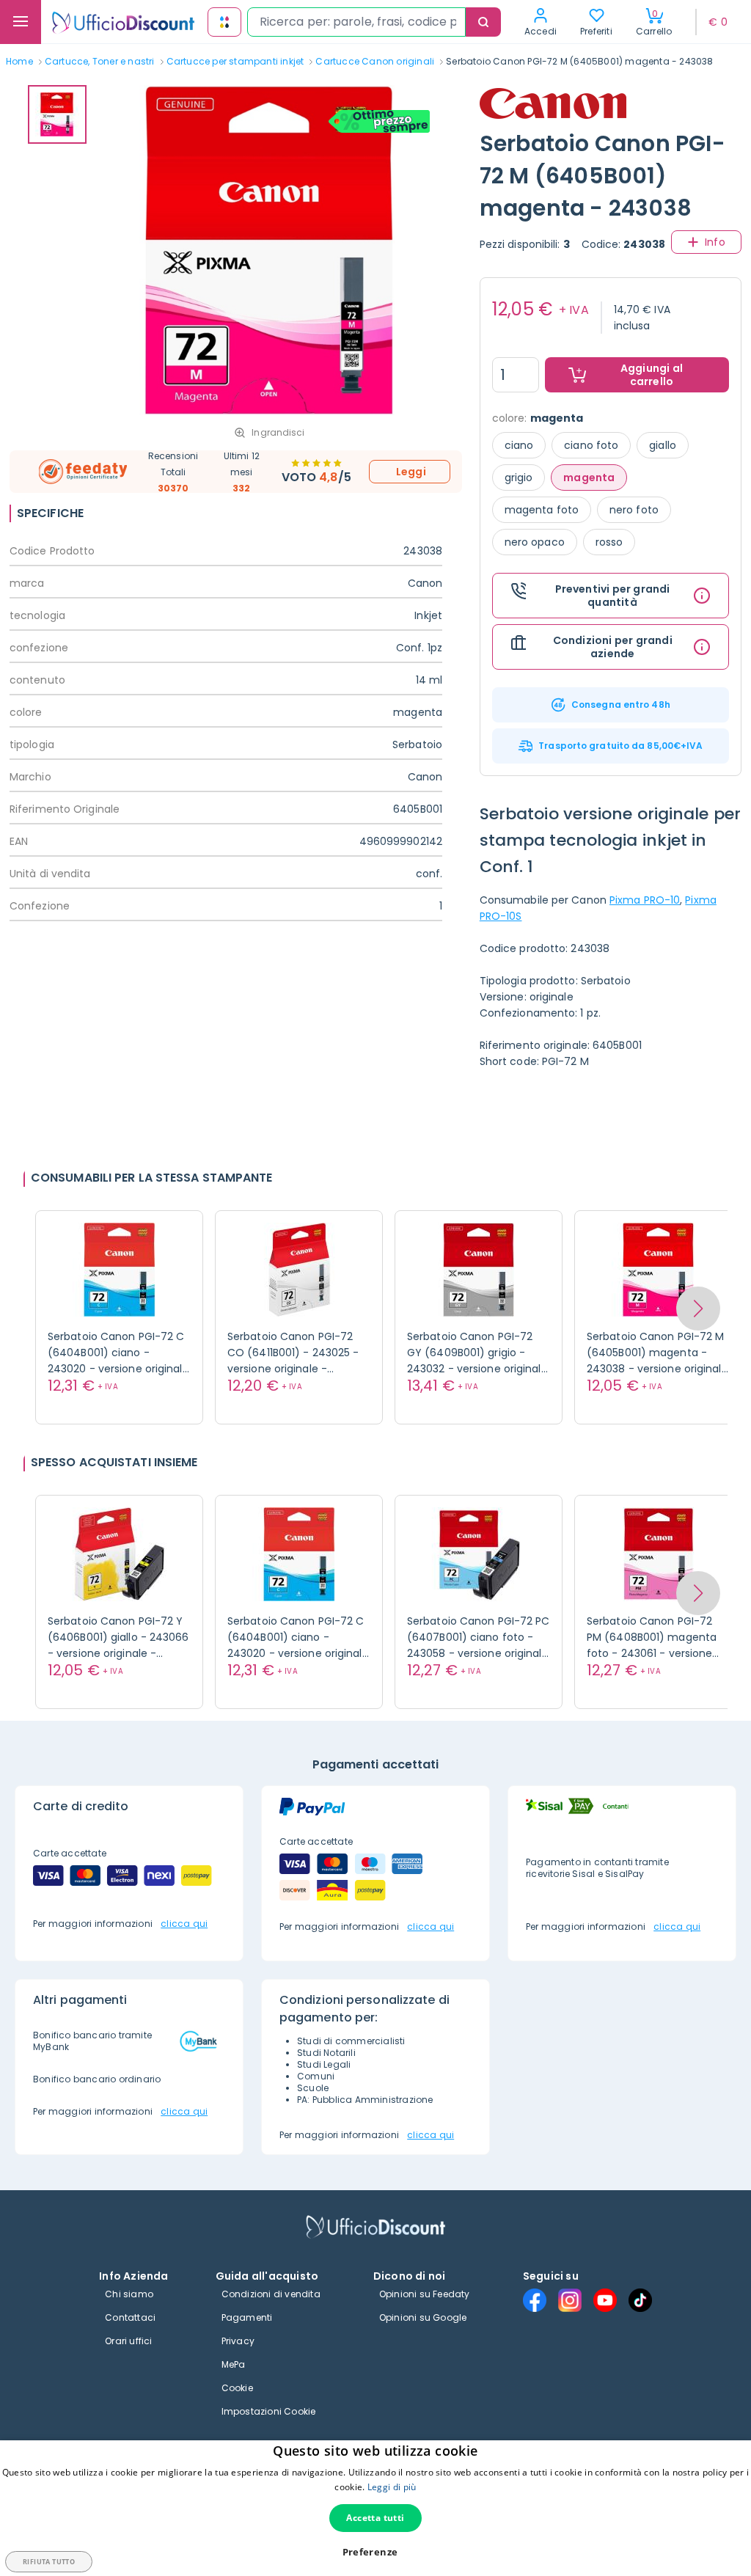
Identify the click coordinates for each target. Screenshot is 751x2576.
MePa (234, 2364)
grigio (519, 477)
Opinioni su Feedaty (425, 2294)
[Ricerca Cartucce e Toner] (224, 22)
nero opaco (535, 542)
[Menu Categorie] (21, 22)
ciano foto (591, 445)
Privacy (238, 2341)
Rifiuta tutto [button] (49, 2562)
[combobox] (356, 22)
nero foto (634, 510)
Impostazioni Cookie (269, 2411)
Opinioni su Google (423, 2317)
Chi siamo (129, 2294)
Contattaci (130, 2317)
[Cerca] (483, 22)
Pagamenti (247, 2317)
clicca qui (184, 1924)
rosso (609, 542)
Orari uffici (128, 2341)
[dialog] (375, 2508)
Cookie (237, 2388)
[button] (698, 1309)
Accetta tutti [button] (375, 2518)
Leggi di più (392, 2487)
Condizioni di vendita (271, 2294)
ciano (519, 445)
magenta (589, 477)
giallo (663, 445)
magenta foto (542, 510)
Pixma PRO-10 (645, 900)
